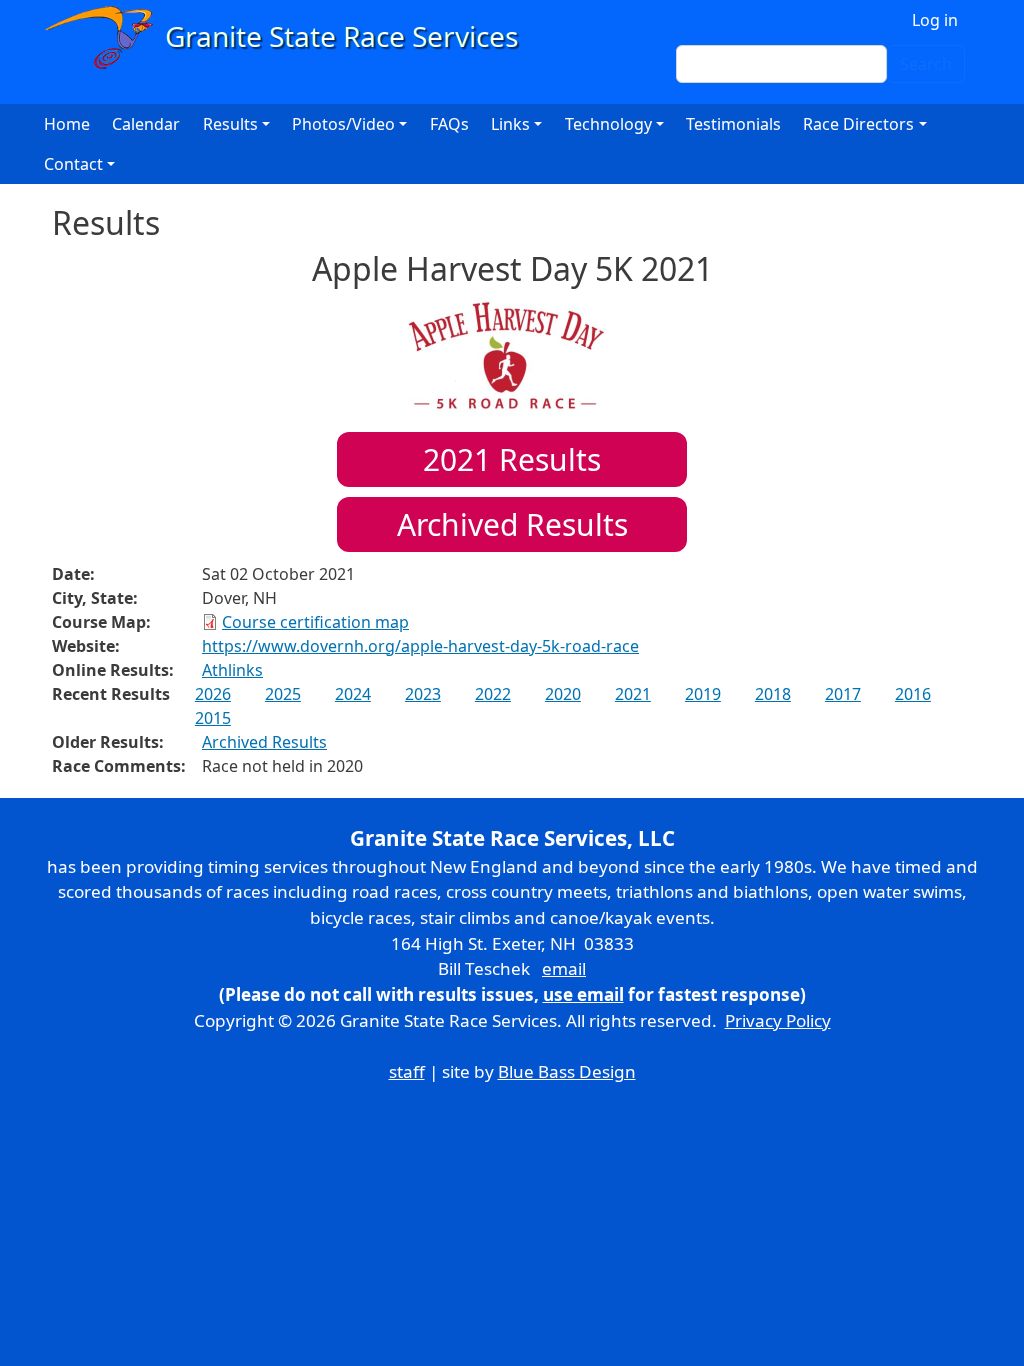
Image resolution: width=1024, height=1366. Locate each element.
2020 (563, 694)
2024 (353, 694)
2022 (493, 694)
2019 (703, 694)
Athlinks (232, 670)
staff (407, 1071)
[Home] (290, 37)
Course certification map (315, 622)
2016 (913, 694)
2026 (213, 694)
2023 (423, 694)
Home (67, 124)
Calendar (146, 124)
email (564, 968)
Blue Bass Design (567, 1071)
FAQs (449, 124)
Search (926, 64)
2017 (843, 694)
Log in (935, 20)
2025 (283, 694)
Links (510, 124)
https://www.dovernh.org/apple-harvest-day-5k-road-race (420, 646)
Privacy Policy (778, 1020)
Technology (608, 124)
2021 (633, 694)
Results (512, 459)
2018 (773, 694)
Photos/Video (343, 124)
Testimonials (733, 124)
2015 (213, 718)
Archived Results (512, 524)
